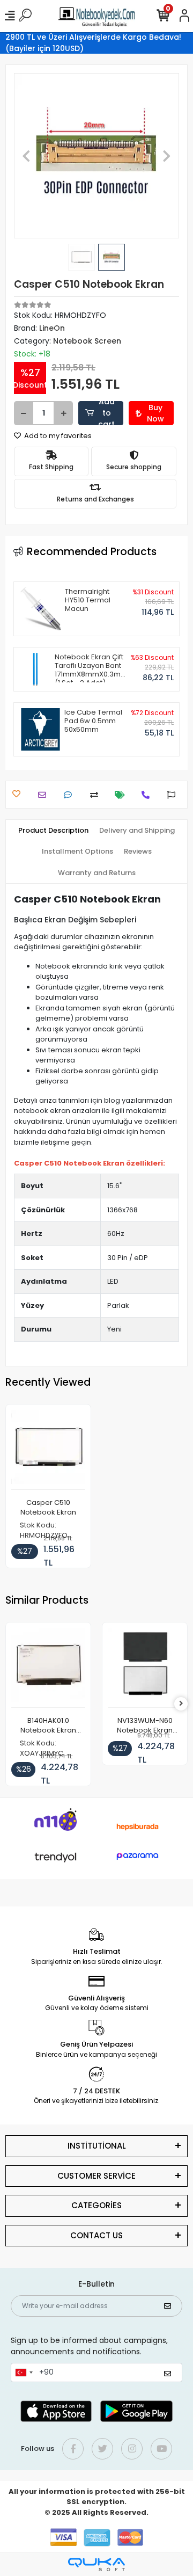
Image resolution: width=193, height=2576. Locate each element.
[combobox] (24, 2373)
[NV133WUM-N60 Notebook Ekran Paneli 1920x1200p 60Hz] (145, 1668)
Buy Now (155, 413)
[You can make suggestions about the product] (174, 795)
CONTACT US (96, 2235)
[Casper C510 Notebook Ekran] (48, 1450)
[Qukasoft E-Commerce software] (96, 2564)
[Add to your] (97, 795)
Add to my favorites (57, 436)
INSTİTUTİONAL (97, 2146)
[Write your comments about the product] (70, 795)
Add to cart (106, 413)
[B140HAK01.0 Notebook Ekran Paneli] (48, 1668)
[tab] (53, 831)
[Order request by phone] (148, 795)
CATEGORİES (96, 2205)
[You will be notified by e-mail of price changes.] (123, 795)
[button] (26, 156)
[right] (181, 1704)
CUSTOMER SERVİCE (96, 2176)
